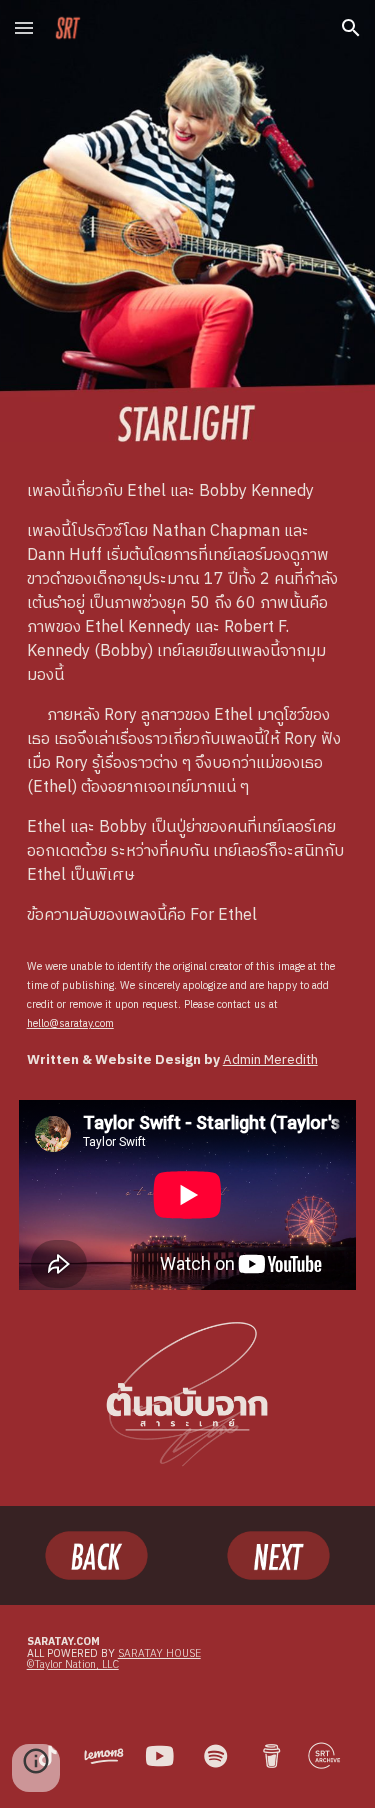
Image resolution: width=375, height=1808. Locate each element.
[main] (188, 704)
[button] (24, 27)
